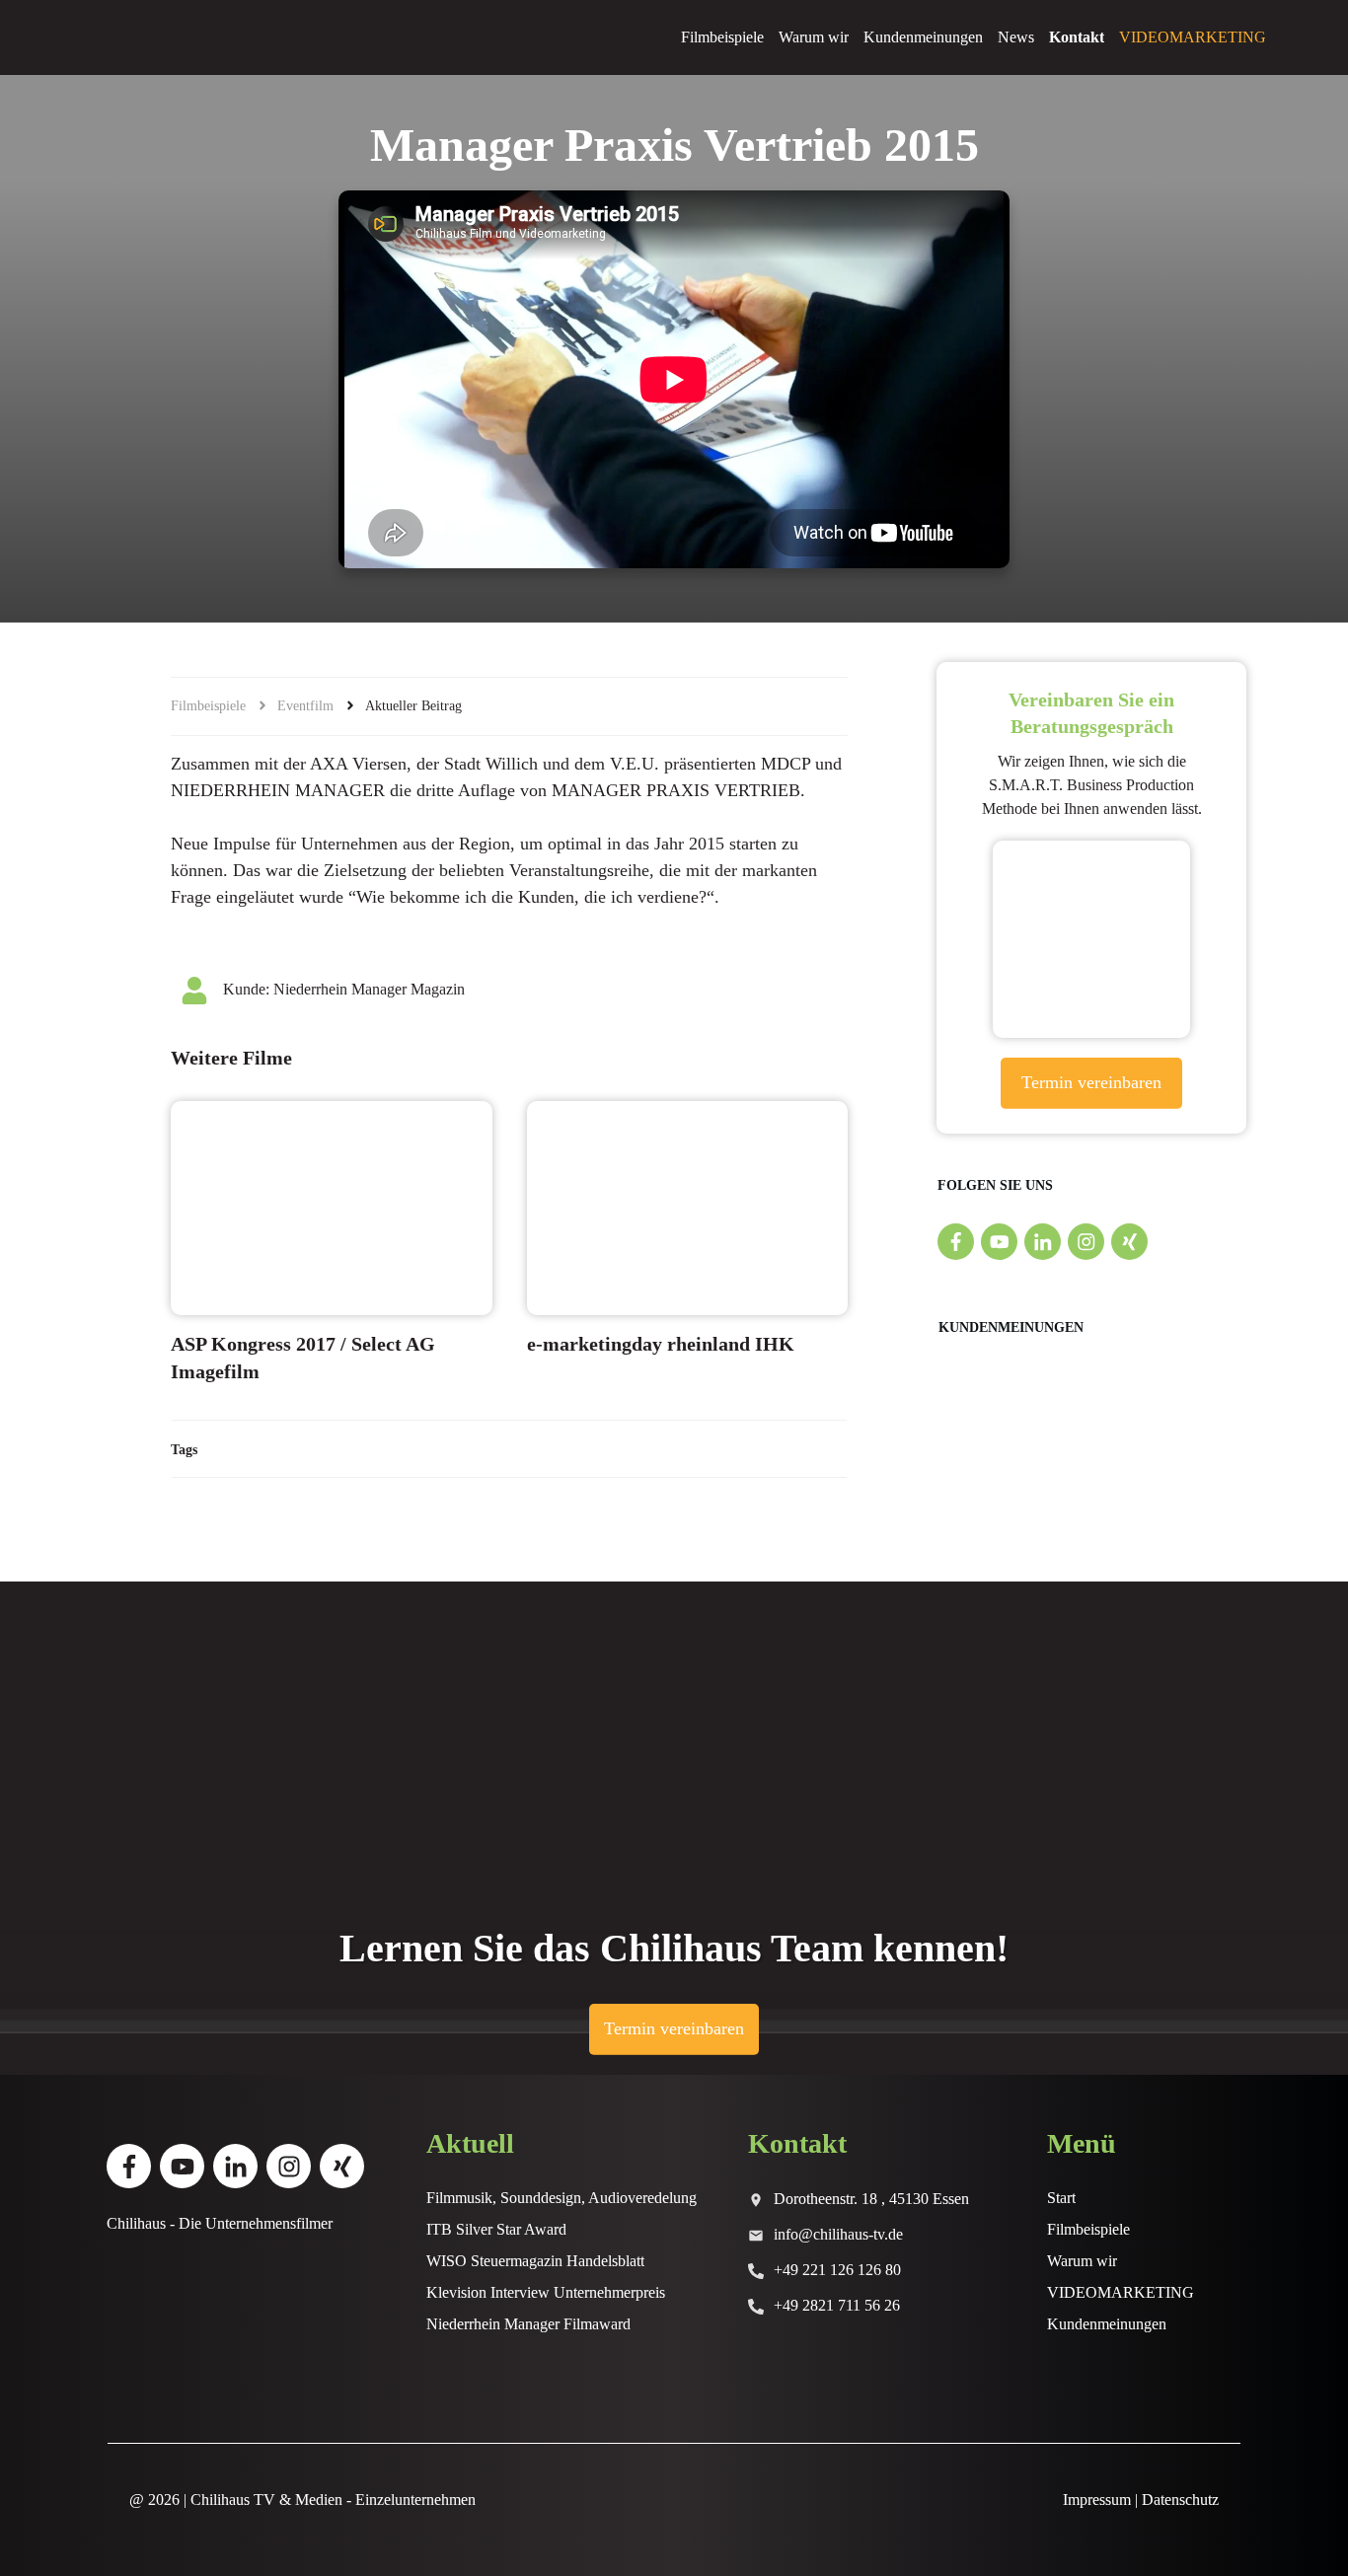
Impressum (1097, 2500)
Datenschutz (1180, 2500)
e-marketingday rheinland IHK (661, 1344)
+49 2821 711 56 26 (837, 2305)
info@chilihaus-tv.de (838, 2234)
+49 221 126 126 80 (837, 2270)
